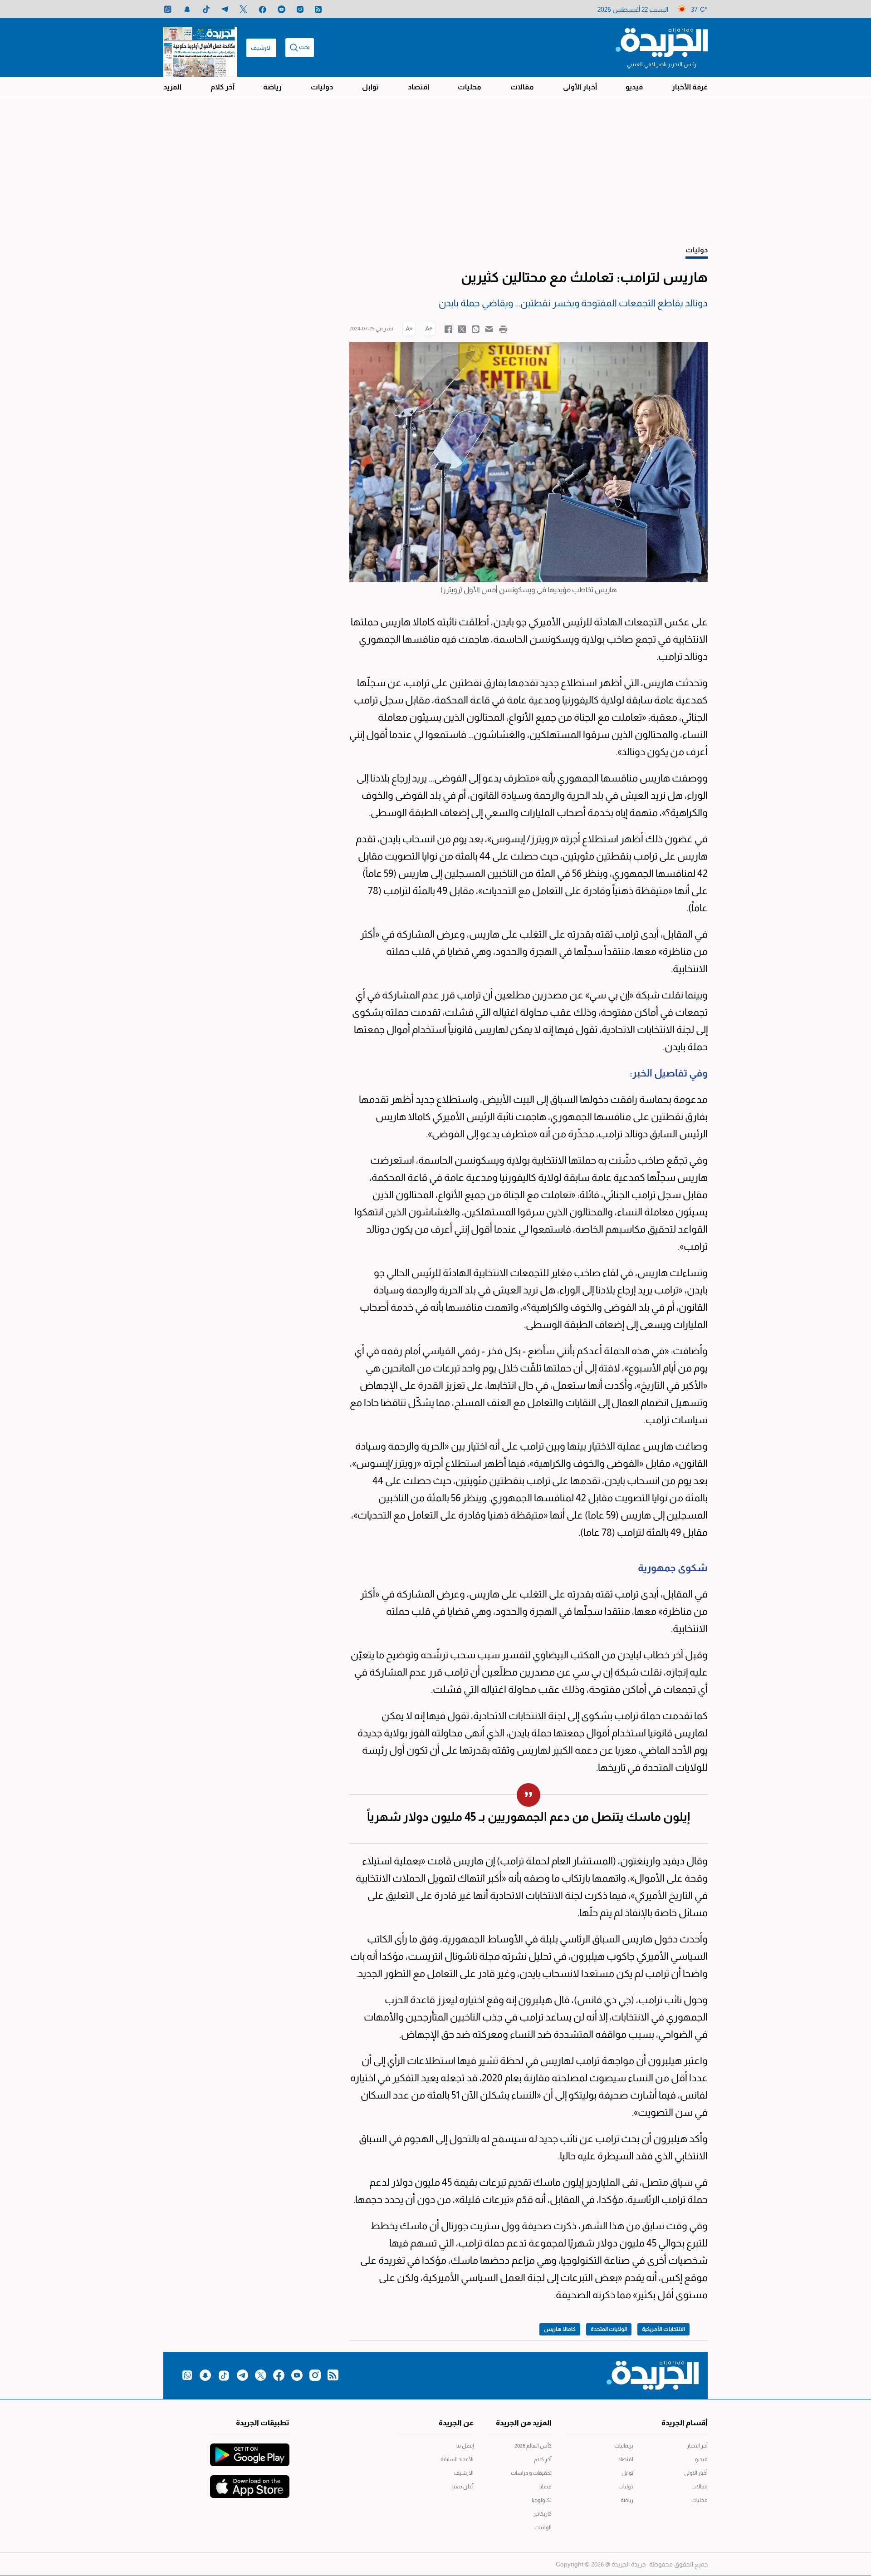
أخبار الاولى (696, 2473)
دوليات (322, 87)
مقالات (522, 87)
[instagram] (300, 9)
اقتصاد (418, 87)
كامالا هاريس (560, 2329)
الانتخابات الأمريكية (663, 2329)
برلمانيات (624, 2446)
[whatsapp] (168, 9)
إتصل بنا (465, 2446)
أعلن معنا (463, 2487)
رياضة (272, 87)
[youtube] (281, 9)
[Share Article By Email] (489, 329)
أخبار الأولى (580, 87)
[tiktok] (206, 9)
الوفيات (543, 2527)
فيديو (634, 87)
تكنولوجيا (542, 2500)
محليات (470, 87)
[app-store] (250, 2482)
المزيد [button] (172, 87)
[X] (243, 9)
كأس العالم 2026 (533, 2446)
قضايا (546, 2487)
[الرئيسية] (662, 42)
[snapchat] (187, 9)
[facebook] (262, 9)
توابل (370, 87)
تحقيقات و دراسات (531, 2473)
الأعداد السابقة (457, 2459)
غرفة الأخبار (690, 87)
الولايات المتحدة (609, 2329)
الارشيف (261, 48)
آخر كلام (223, 87)
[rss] (318, 9)
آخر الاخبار (697, 2446)
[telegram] (225, 9)
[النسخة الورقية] (200, 48)
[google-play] (250, 2450)
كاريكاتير (543, 2514)
